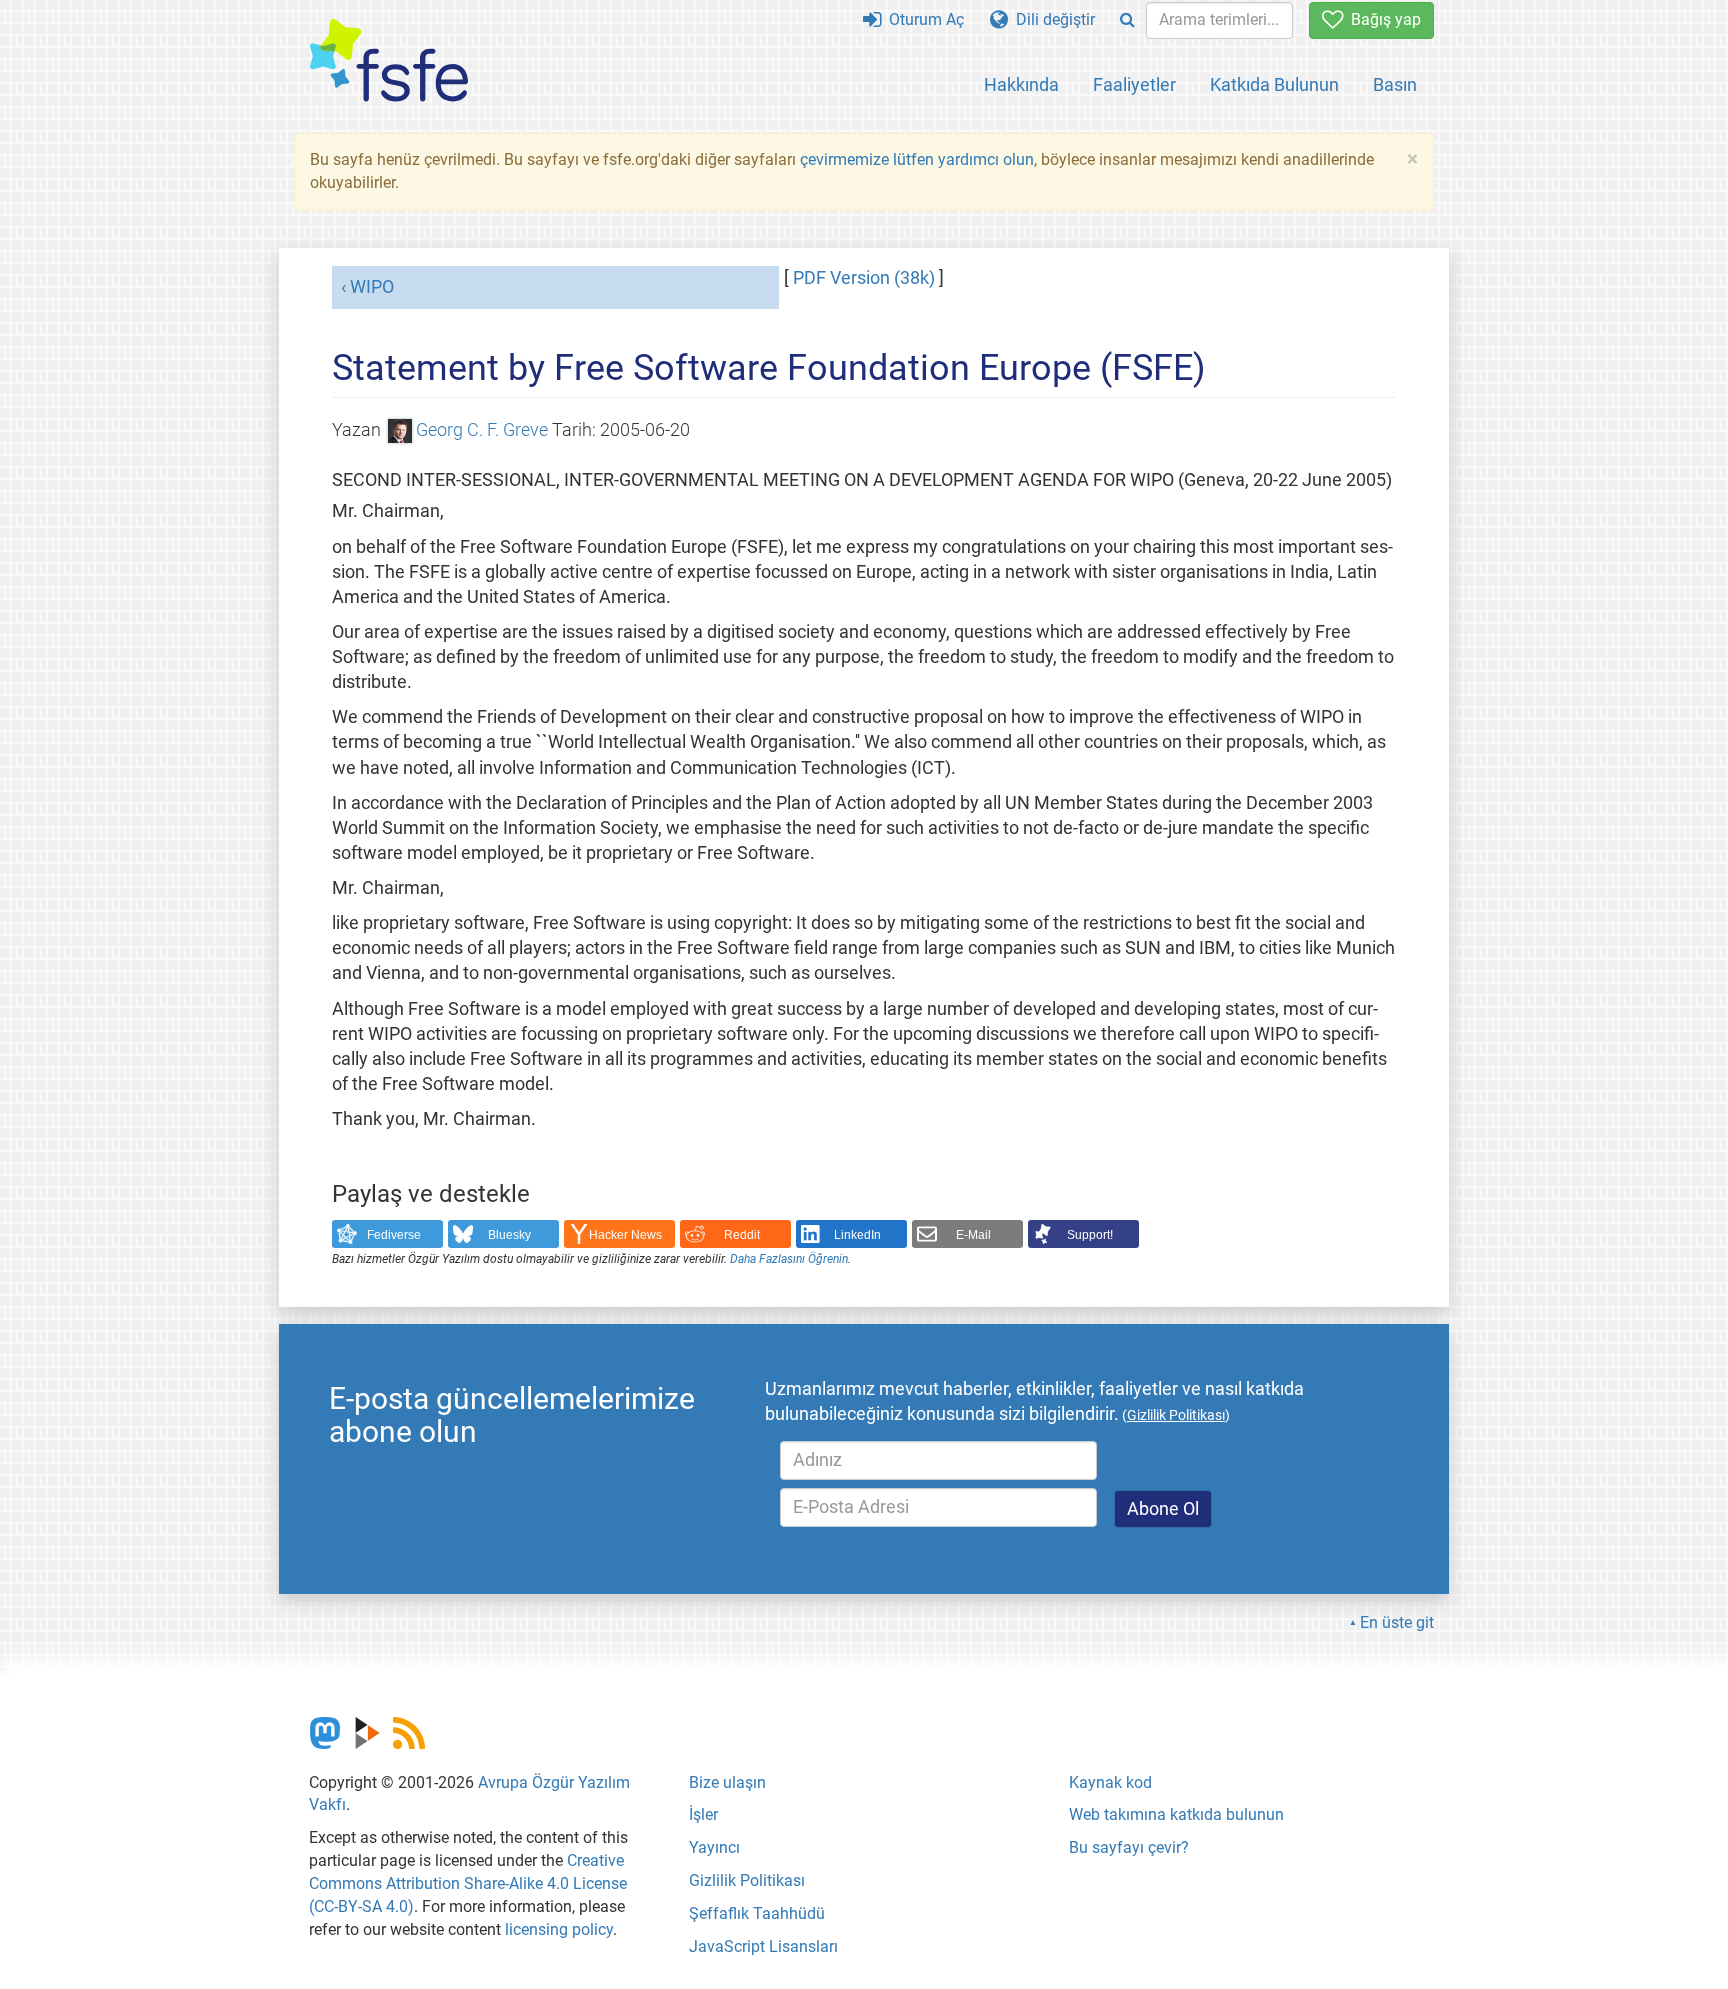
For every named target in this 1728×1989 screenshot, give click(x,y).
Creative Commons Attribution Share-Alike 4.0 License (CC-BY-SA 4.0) (468, 1883)
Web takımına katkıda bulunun (1176, 1814)
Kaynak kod (1110, 1782)
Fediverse (394, 1235)
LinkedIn (857, 1235)
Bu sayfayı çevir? (1129, 1847)
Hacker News (625, 1235)
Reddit (742, 1235)
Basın (1395, 84)
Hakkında (1021, 84)
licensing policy (559, 1929)
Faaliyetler (1134, 84)
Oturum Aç (922, 19)
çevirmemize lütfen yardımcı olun (917, 159)
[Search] (1127, 20)
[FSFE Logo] (389, 61)
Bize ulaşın (727, 1782)
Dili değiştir (1051, 19)
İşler (703, 1814)
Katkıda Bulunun (1274, 84)
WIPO (372, 287)
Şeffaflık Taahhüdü (757, 1913)
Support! (1090, 1235)
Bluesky (509, 1235)
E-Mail (973, 1235)
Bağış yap (1382, 19)
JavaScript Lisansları (763, 1946)
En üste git (1397, 1622)
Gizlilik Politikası (747, 1880)
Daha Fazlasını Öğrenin (789, 1259)
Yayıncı (714, 1847)
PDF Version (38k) (864, 278)
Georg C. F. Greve (482, 430)
